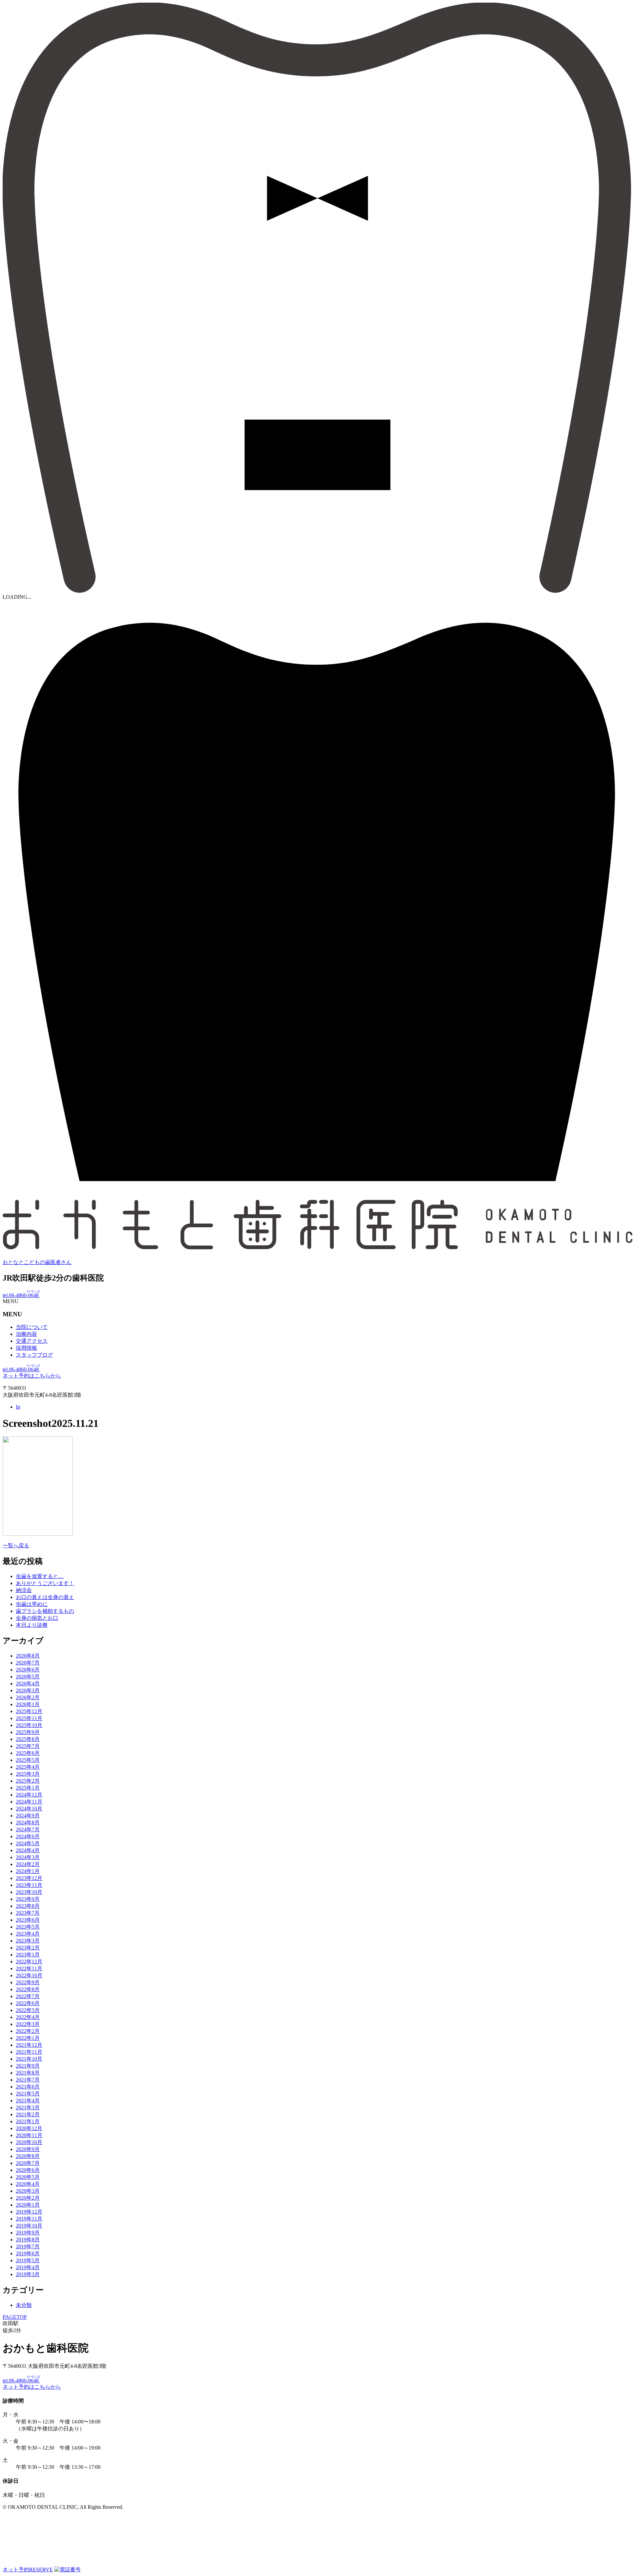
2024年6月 (28, 1836)
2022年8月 (28, 1989)
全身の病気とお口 (37, 1618)
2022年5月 (28, 2010)
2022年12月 (29, 1962)
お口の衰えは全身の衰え (45, 1597)
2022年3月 (28, 2024)
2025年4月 (28, 1767)
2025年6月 (28, 1753)
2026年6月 (28, 1670)
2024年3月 (28, 1857)
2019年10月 (29, 2226)
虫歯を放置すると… (40, 1576)
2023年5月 (28, 1927)
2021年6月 (28, 2087)
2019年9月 (28, 2233)
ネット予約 (28, 2570)
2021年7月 (28, 2080)
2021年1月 (28, 2121)
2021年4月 (28, 2101)
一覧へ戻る (16, 1546)
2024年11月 (29, 1802)
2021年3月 (28, 2108)
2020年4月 (28, 2184)
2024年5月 (28, 1843)
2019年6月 (28, 2253)
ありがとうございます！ (45, 1583)
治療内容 (26, 1334)
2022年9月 (28, 1982)
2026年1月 (28, 1704)
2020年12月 (29, 2128)
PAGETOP (15, 2317)
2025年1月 (28, 1788)
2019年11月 (29, 2219)
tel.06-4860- (21, 1295)
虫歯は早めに (32, 1604)
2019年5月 (28, 2260)
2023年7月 (28, 1913)
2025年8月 (28, 1739)
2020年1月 (28, 2205)
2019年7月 (28, 2247)
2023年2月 (28, 1948)
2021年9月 (28, 2066)
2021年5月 (28, 2094)
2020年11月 (29, 2135)
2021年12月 (29, 2045)
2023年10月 (29, 1892)
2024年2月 (28, 1864)
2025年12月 (29, 1711)
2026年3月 (28, 1690)
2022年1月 (28, 2038)
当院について (32, 1327)
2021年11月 (29, 2052)
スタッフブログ (34, 1355)
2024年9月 (28, 1816)
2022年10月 (29, 1975)
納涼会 (24, 1590)
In (18, 1407)
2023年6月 (28, 1920)
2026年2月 (28, 1697)
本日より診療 (32, 1625)
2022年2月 (28, 2031)
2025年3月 (28, 1774)
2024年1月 (28, 1871)
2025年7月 (28, 1746)
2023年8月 (28, 1906)
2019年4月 (28, 2267)
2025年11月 (29, 1718)
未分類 (24, 2305)
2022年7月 (28, 1996)
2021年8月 (28, 2073)
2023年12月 (29, 1878)
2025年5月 (28, 1760)
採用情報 (26, 1348)
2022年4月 (28, 2017)
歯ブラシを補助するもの (45, 1611)
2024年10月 (29, 1809)
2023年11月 (29, 1885)
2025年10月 (29, 1725)
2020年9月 (28, 2149)
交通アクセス (32, 1341)
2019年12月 (29, 2212)
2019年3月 (28, 2274)
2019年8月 (28, 2240)
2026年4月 (28, 1684)
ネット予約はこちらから (32, 1376)
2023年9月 (28, 1899)
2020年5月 (28, 2177)
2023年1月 (28, 1955)
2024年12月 (29, 1795)
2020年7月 (28, 2163)
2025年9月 (28, 1732)
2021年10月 (29, 2059)
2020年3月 (28, 2191)
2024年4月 (28, 1850)
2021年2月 (28, 2114)
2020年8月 (28, 2156)
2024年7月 (28, 1829)
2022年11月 (29, 1968)
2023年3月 (28, 1941)
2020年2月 (28, 2198)
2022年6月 (28, 2003)
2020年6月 (28, 2170)
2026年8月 (28, 1656)
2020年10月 (29, 2142)
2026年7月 (28, 1663)
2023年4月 (28, 1934)
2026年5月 (28, 1677)
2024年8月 (28, 1823)
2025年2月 (28, 1781)
